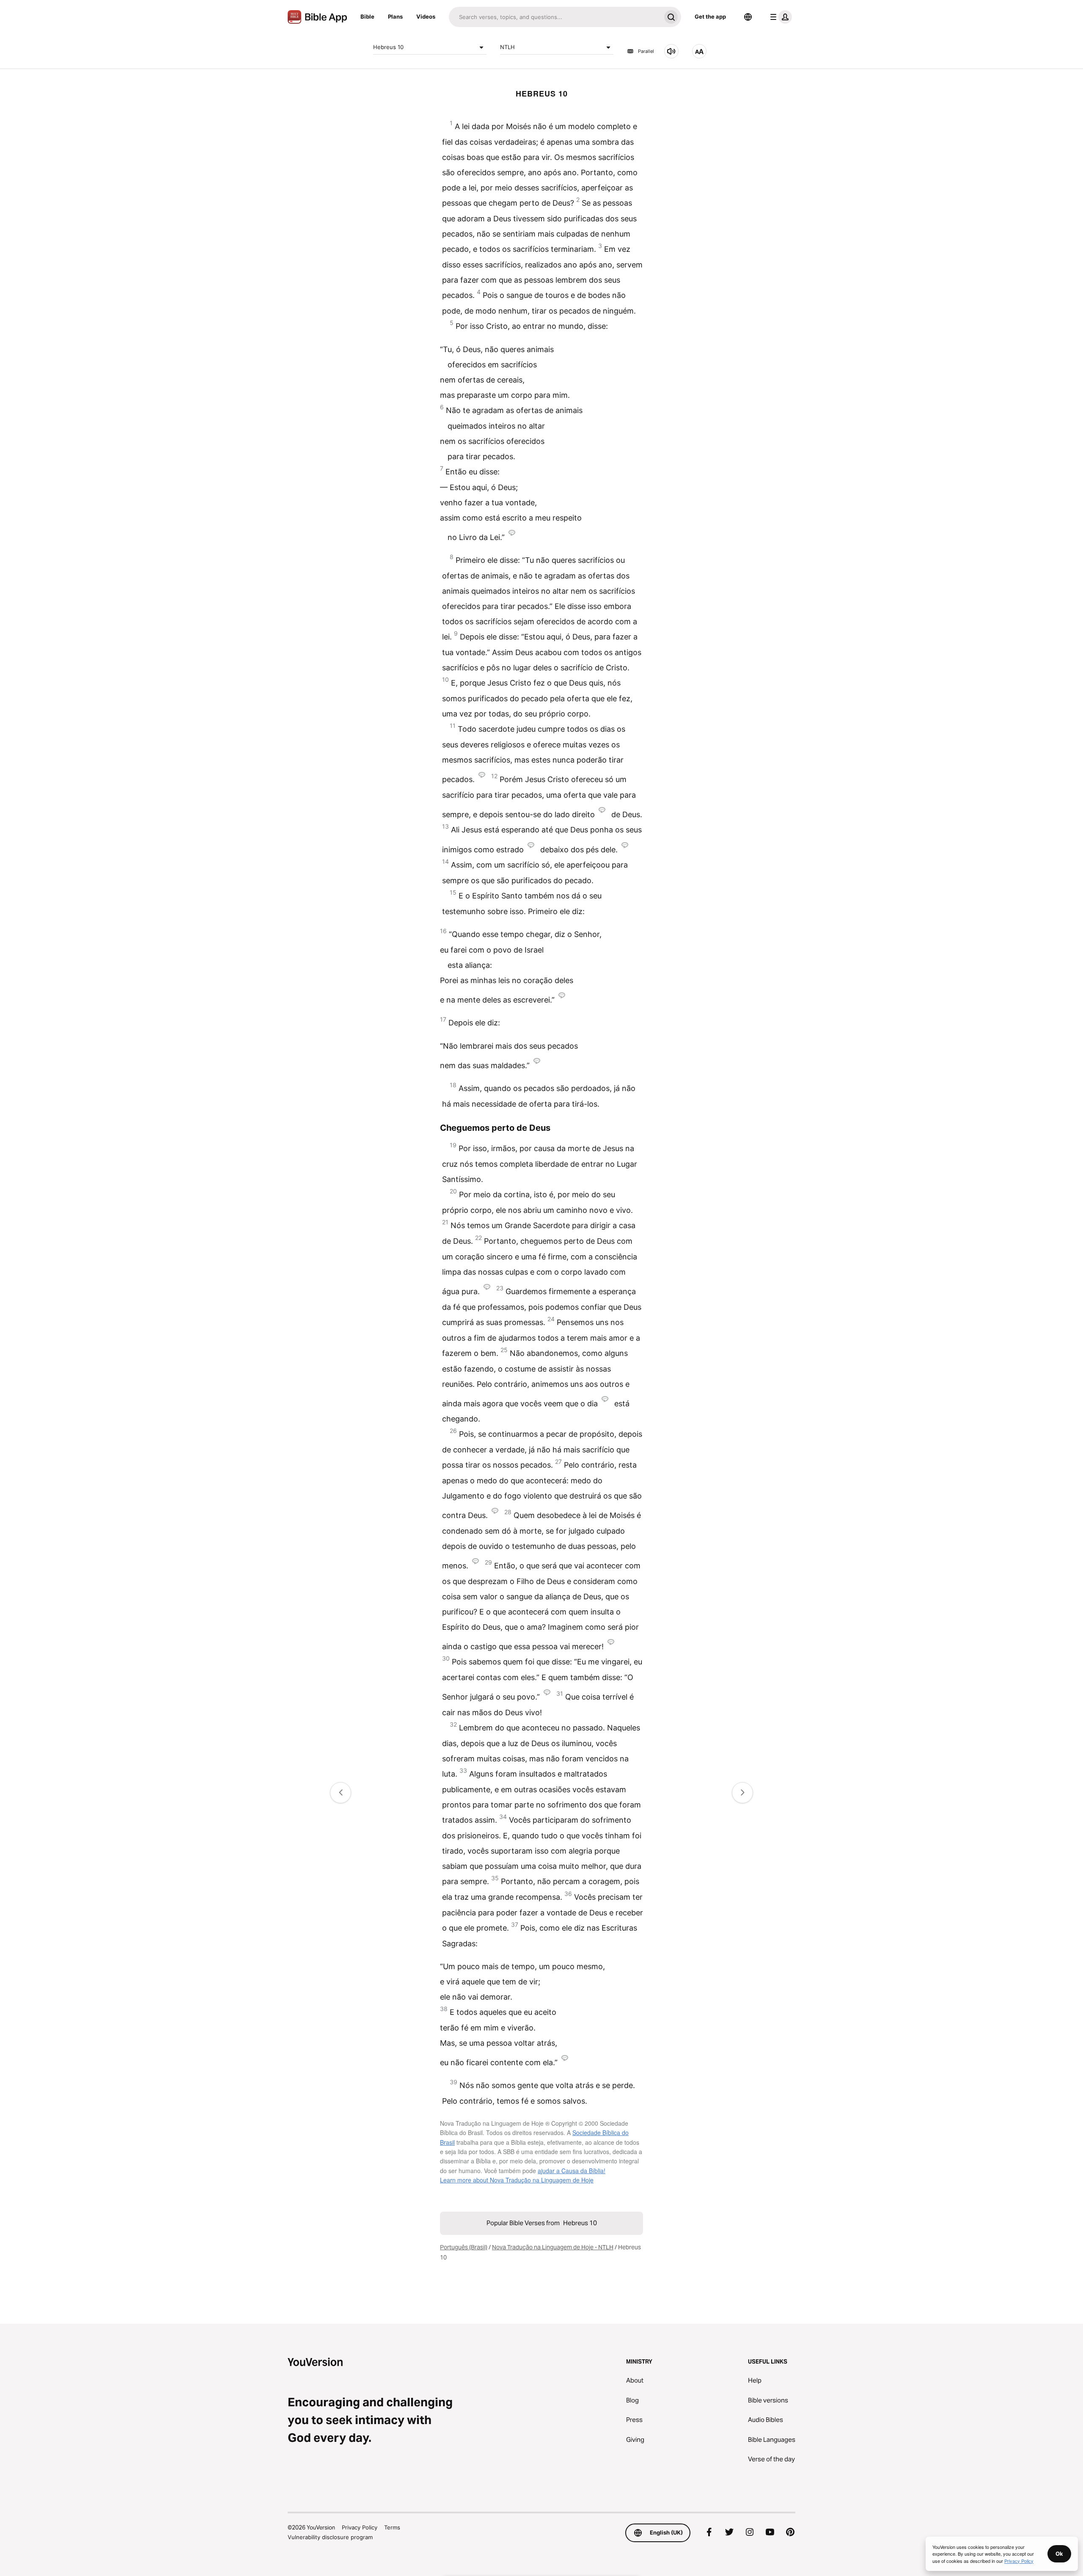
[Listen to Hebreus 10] (671, 51)
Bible (367, 17)
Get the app (710, 17)
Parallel (646, 51)
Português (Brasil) (464, 2247)
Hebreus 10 (388, 47)
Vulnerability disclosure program (330, 2537)
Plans (395, 17)
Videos (426, 17)
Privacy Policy (360, 2527)
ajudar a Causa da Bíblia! (572, 2171)
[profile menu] (779, 17)
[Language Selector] (748, 17)
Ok (1059, 2554)
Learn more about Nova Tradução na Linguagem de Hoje (517, 2180)
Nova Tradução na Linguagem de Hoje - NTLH (553, 2247)
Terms (392, 2527)
